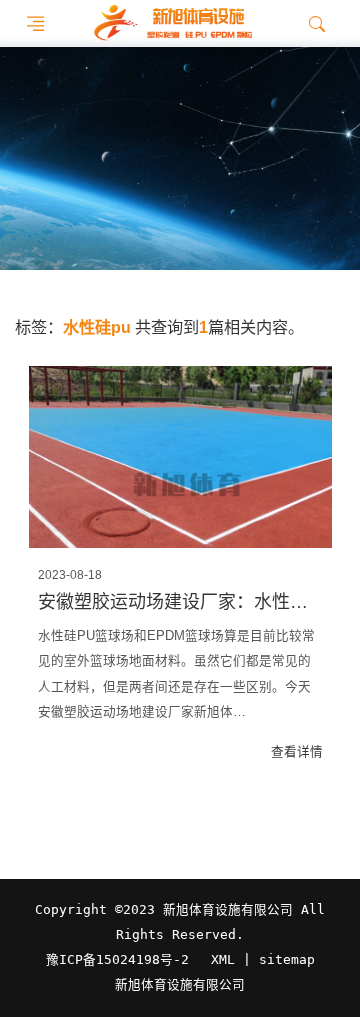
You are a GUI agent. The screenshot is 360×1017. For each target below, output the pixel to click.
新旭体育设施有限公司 (180, 985)
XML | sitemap (263, 959)
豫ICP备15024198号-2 (117, 959)
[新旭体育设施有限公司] (172, 23)
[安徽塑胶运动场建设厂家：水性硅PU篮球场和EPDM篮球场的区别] (180, 457)
